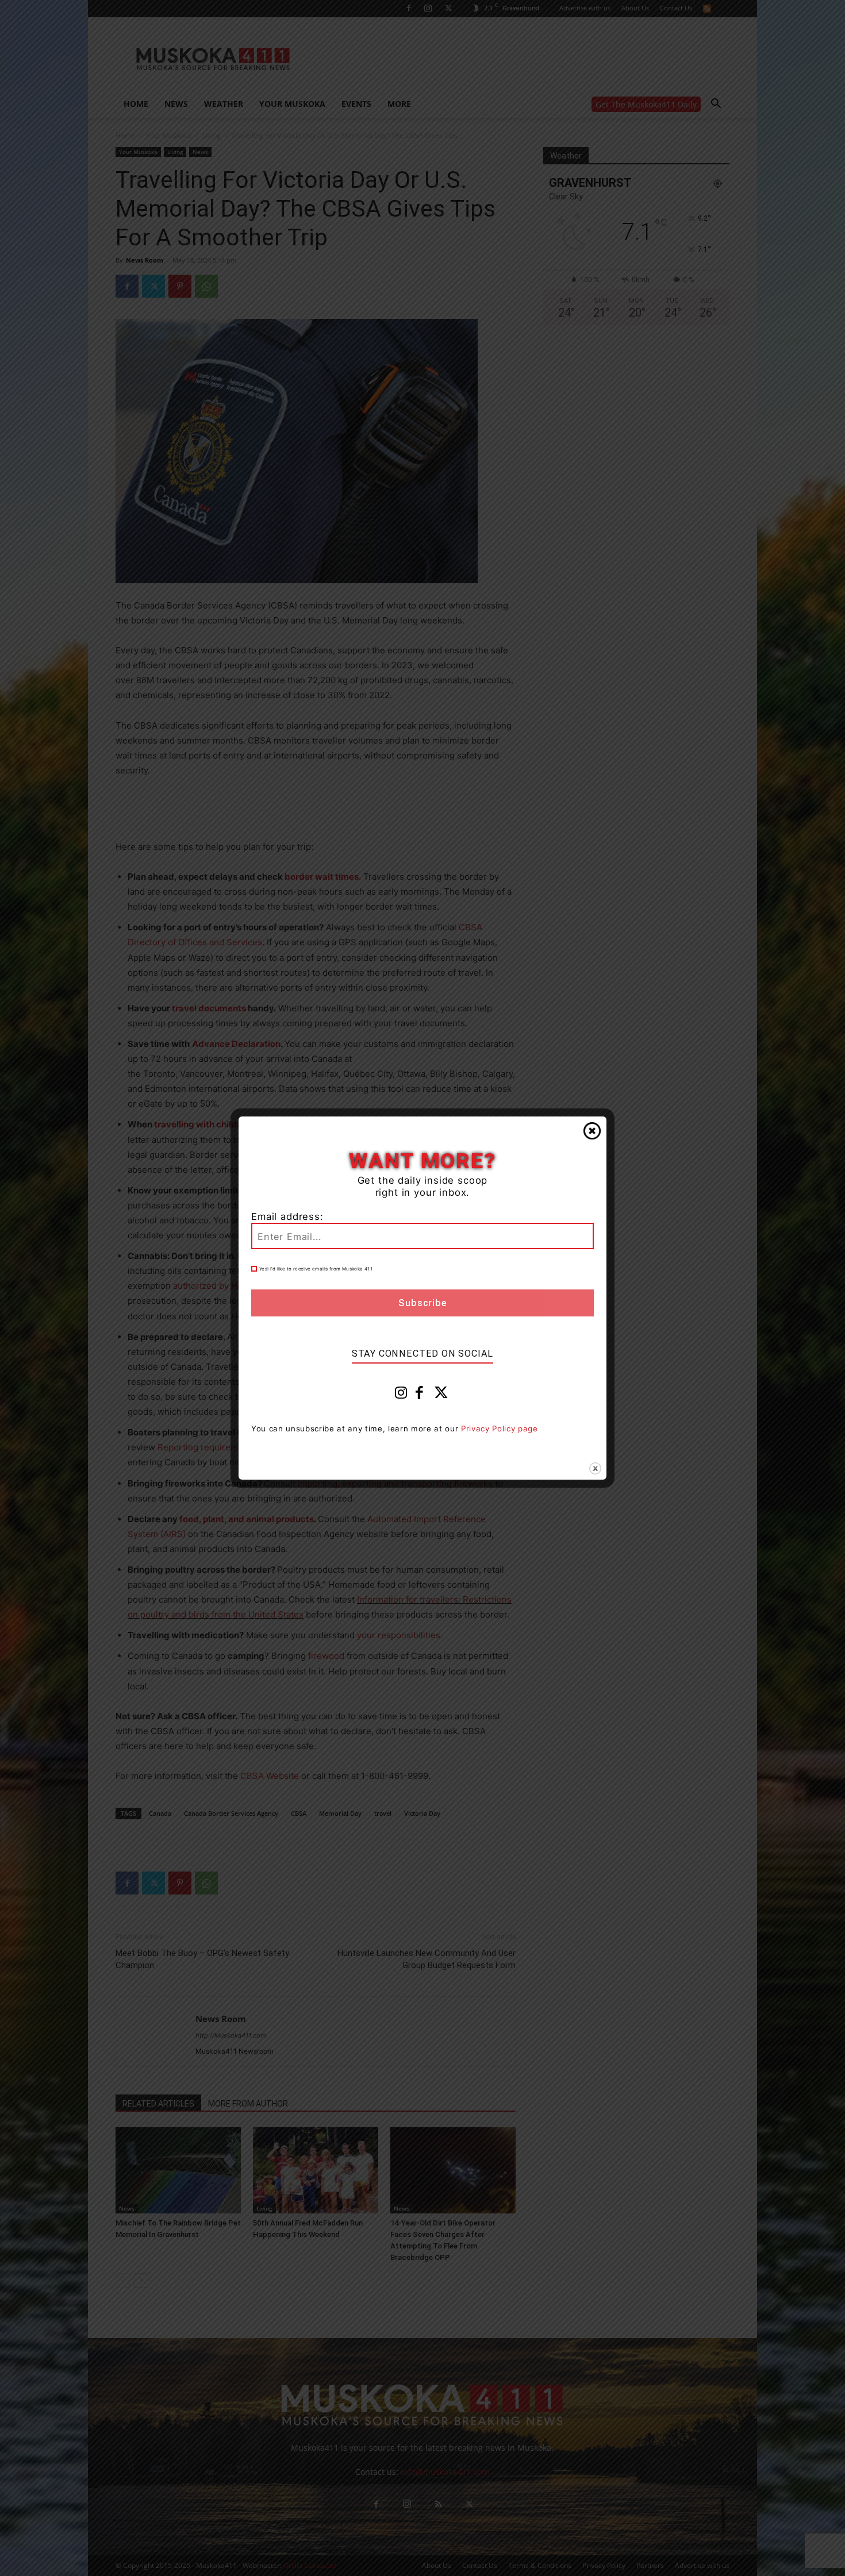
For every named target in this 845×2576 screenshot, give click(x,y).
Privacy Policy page (500, 1428)
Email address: (287, 1216)
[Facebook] (420, 1395)
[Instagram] (401, 1395)
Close (592, 1131)
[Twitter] (441, 1395)
